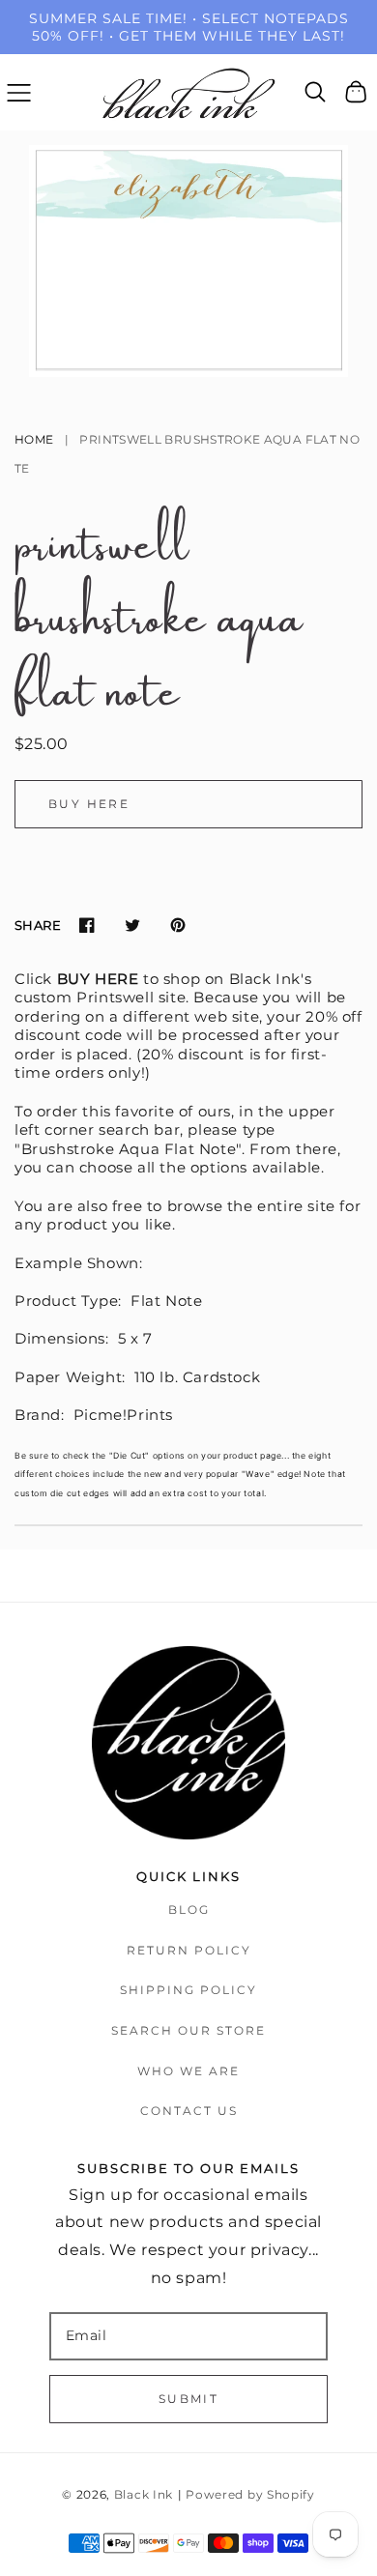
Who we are (188, 2071)
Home (34, 439)
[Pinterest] (177, 926)
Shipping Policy (188, 1990)
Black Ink (144, 2495)
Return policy (189, 1950)
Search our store (188, 2030)
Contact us (189, 2111)
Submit (188, 2399)
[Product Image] (188, 261)
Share (38, 925)
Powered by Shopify (250, 2495)
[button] (19, 92)
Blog (189, 1910)
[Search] (316, 92)
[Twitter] (132, 926)
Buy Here (89, 804)
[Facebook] (87, 926)
